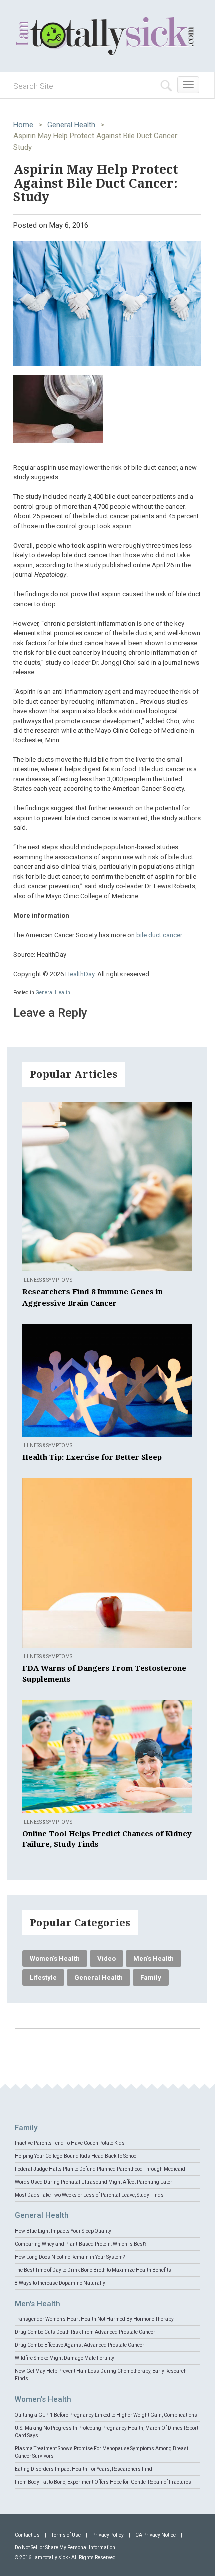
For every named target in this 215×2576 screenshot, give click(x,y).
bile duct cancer (159, 935)
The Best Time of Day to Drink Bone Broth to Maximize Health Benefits (93, 2270)
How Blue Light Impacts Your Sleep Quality (63, 2231)
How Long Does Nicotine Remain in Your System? (70, 2257)
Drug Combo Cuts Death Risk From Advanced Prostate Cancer (85, 2332)
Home (23, 125)
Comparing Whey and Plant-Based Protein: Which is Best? (81, 2244)
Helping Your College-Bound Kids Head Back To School (76, 2156)
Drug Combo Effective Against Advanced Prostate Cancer (80, 2345)
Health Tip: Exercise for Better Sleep (92, 1457)
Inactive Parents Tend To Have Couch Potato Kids (70, 2143)
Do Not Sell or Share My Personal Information (65, 2547)
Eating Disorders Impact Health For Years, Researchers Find (84, 2469)
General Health (71, 125)
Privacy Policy (108, 2535)
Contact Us (27, 2535)
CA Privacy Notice (156, 2535)
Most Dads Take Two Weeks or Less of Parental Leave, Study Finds (89, 2195)
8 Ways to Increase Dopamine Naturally (60, 2283)
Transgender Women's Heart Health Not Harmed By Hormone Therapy (94, 2319)
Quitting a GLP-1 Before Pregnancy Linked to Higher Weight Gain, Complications (106, 2415)
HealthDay (80, 974)
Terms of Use (66, 2535)
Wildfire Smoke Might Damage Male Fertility (65, 2358)
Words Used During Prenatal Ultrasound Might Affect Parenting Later (94, 2182)
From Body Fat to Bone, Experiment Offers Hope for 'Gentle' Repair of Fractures (103, 2482)
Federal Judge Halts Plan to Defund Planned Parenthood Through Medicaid (100, 2169)
